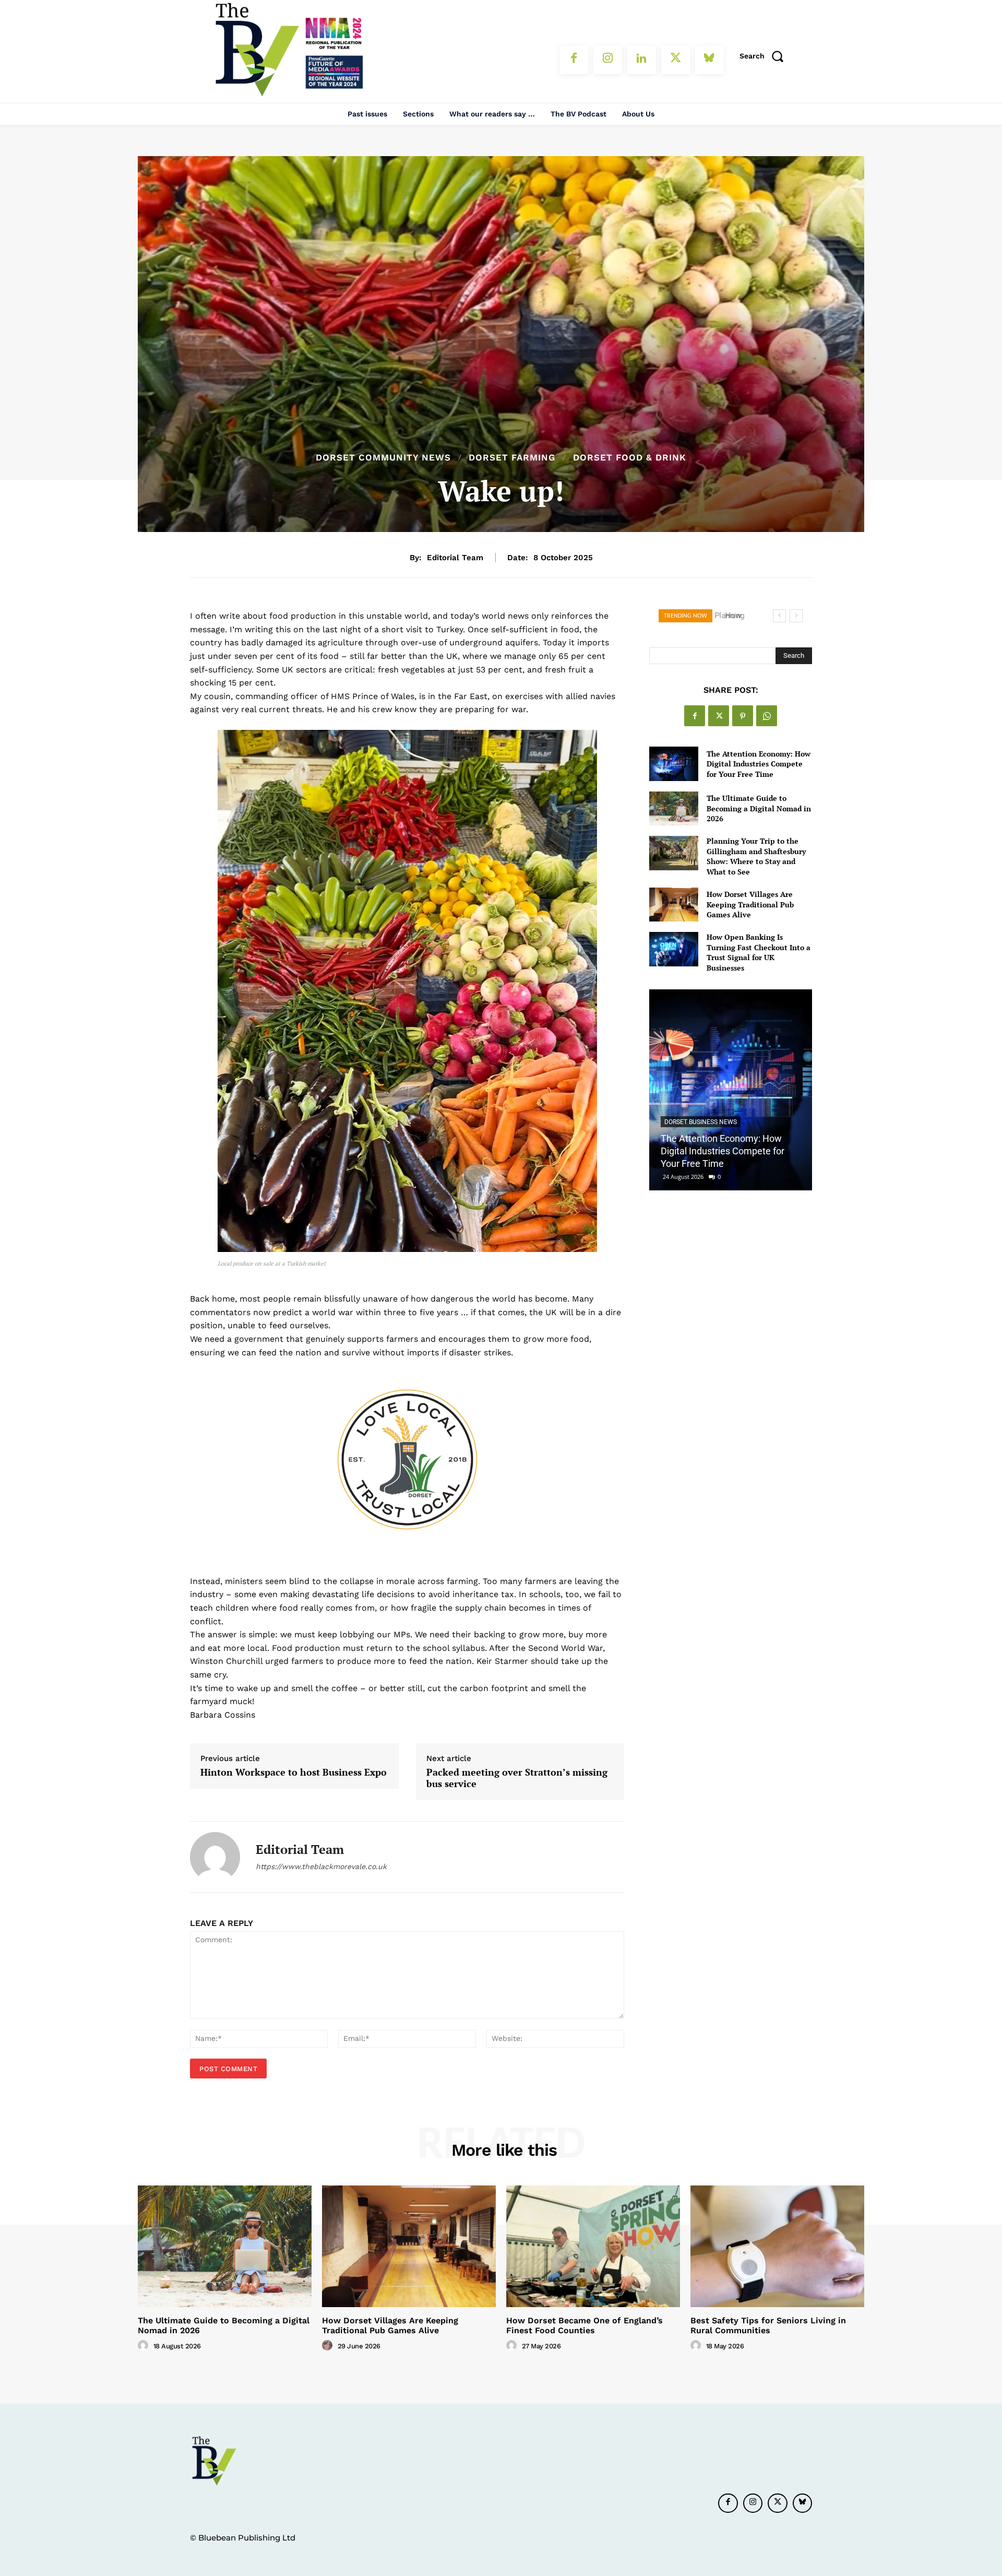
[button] (765, 56)
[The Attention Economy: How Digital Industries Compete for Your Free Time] (673, 764)
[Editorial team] (215, 1857)
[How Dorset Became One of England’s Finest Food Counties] (593, 2246)
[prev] (779, 616)
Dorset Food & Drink (630, 458)
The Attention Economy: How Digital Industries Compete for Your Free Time (759, 764)
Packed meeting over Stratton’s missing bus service (517, 1778)
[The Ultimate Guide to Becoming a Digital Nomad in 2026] (673, 808)
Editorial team (455, 558)
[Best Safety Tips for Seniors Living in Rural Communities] (777, 2246)
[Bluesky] (709, 60)
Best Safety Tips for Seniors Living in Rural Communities (768, 2325)
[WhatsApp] (767, 716)
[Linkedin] (642, 60)
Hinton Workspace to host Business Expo (294, 1773)
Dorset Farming (512, 458)
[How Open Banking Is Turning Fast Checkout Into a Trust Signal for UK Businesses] (673, 949)
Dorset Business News (701, 1122)
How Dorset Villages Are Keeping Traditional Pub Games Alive (750, 904)
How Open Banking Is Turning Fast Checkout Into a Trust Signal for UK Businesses (759, 952)
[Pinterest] (743, 716)
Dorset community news (383, 458)
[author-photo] (145, 2346)
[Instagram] (608, 60)
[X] (676, 60)
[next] (796, 616)
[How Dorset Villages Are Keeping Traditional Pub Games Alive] (673, 905)
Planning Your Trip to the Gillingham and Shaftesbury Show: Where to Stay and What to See (756, 856)
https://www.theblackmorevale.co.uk (321, 1866)
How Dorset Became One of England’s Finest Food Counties (584, 2325)
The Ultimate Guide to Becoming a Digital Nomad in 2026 (759, 808)
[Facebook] (574, 60)
